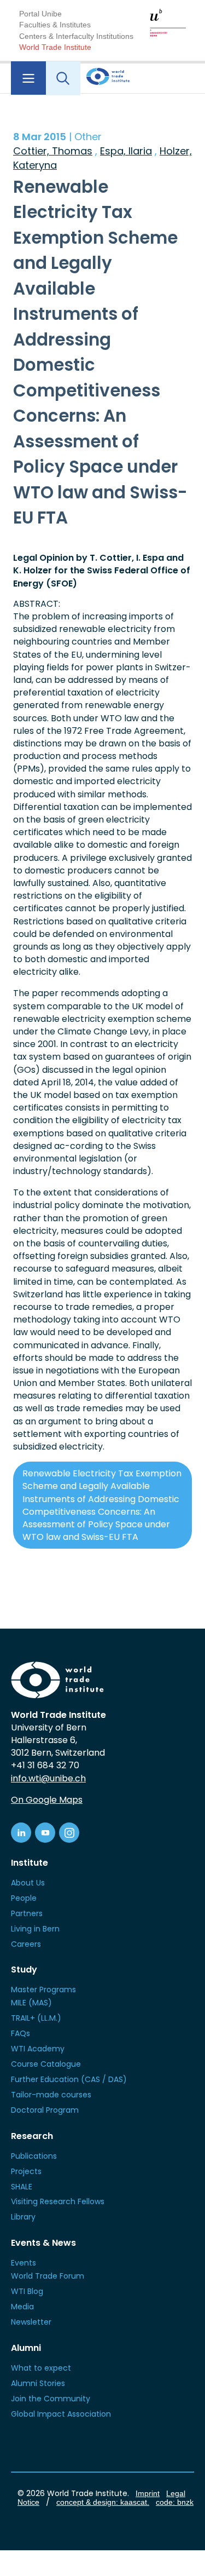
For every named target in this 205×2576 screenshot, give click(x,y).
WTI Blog (27, 2291)
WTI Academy (38, 2049)
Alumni (26, 2348)
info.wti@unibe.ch (48, 1778)
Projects (26, 2171)
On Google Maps (47, 1800)
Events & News (43, 2243)
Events (24, 2263)
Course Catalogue (46, 2064)
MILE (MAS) (31, 2003)
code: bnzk (175, 2502)
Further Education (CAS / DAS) (69, 2079)
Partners (27, 1913)
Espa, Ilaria (126, 151)
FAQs (20, 2033)
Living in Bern (35, 1929)
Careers (26, 1944)
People (24, 1898)
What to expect (41, 2368)
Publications (34, 2156)
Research (32, 2136)
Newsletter (31, 2322)
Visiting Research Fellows (58, 2201)
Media (22, 2307)
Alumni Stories (38, 2383)
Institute (30, 1863)
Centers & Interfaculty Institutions (76, 36)
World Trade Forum (48, 2276)
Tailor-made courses (51, 2095)
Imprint (148, 2493)
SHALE (22, 2187)
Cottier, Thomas (53, 151)
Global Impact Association (61, 2414)
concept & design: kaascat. (103, 2502)
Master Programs (43, 1990)
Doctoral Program (45, 2110)
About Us (28, 1883)
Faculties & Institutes (55, 25)
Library (23, 2217)
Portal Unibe (40, 14)
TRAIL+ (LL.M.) (36, 2018)
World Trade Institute (55, 47)
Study (24, 1970)
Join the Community (51, 2399)
